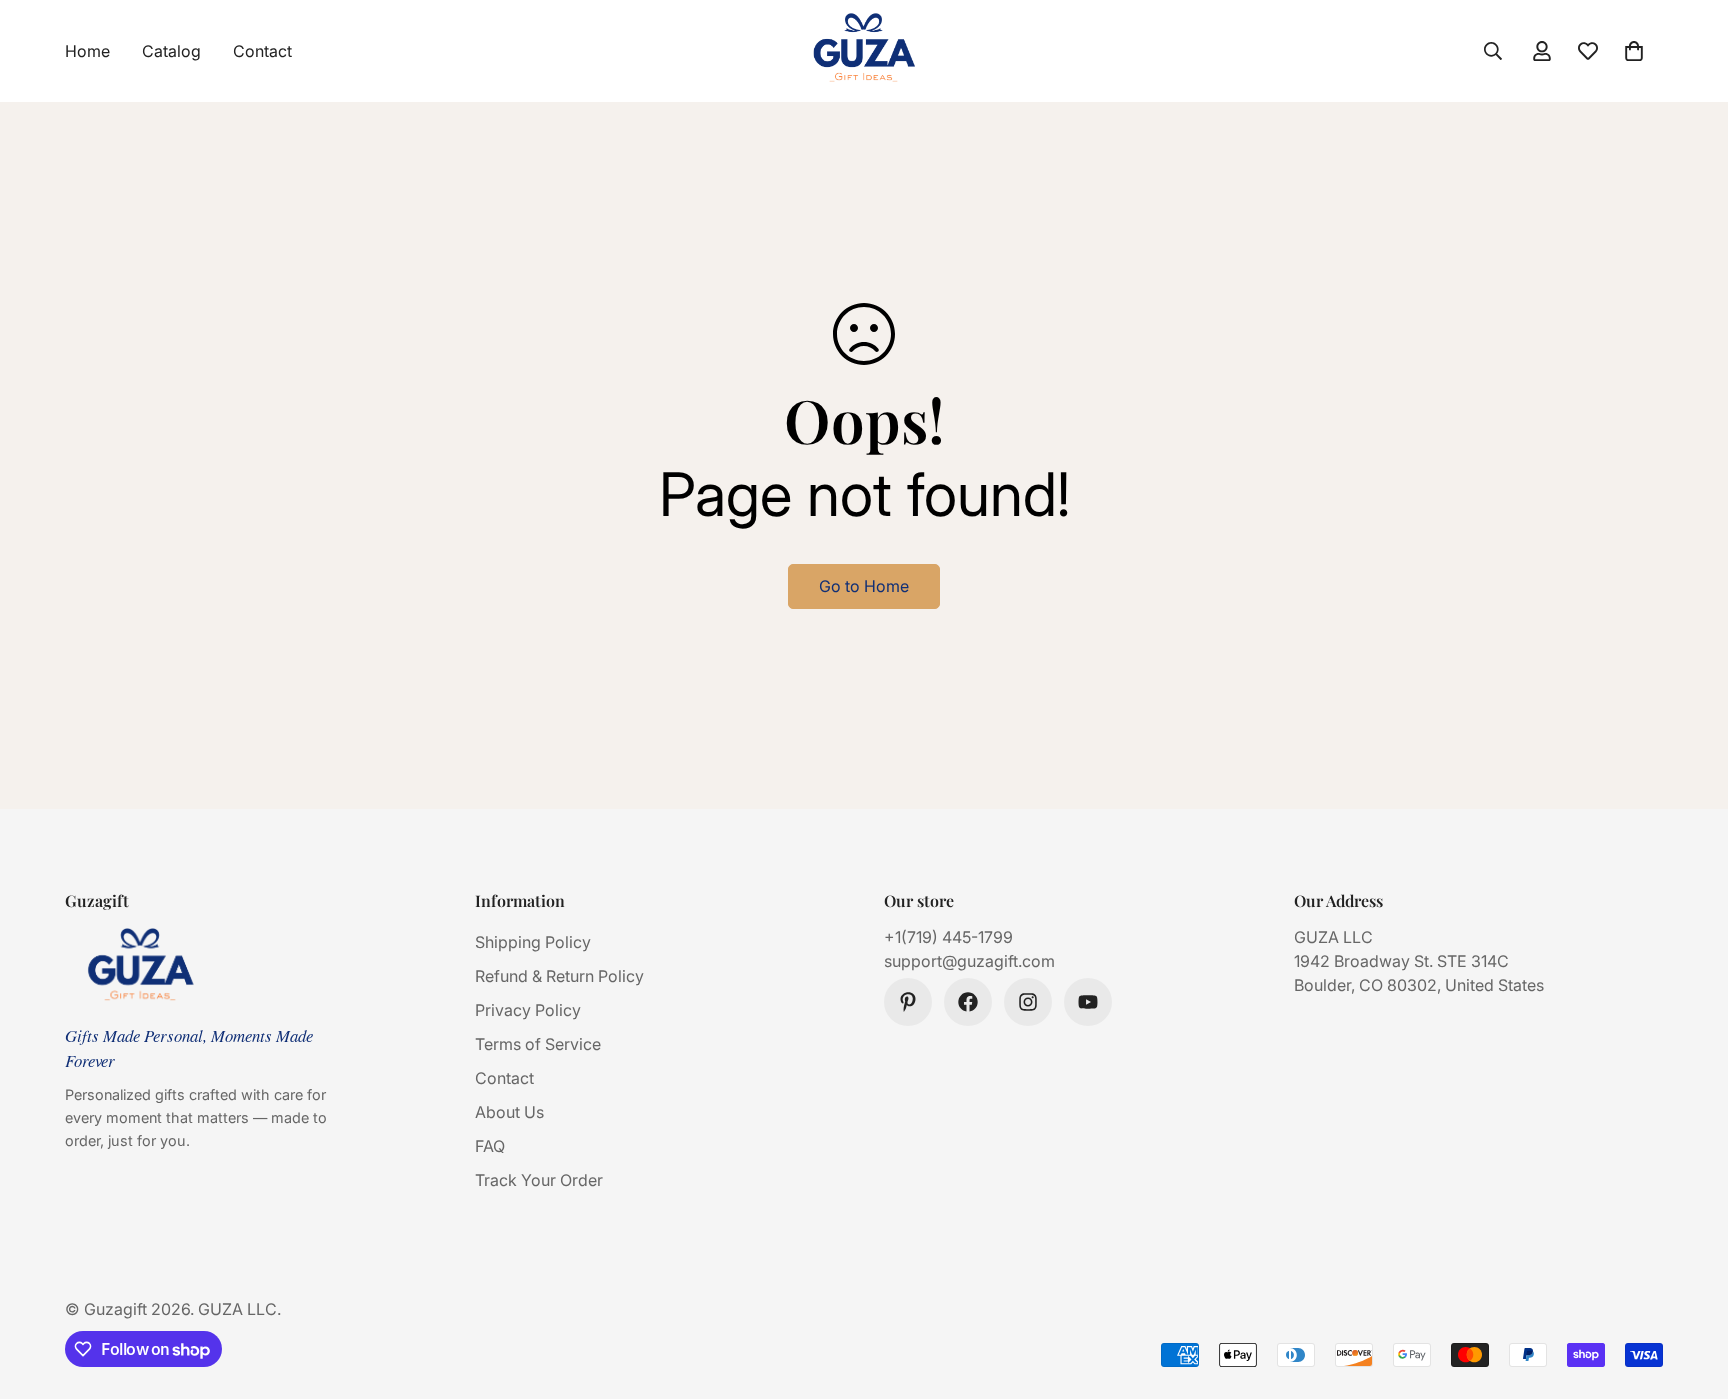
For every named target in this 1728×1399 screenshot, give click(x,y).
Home (87, 51)
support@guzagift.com (969, 961)
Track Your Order (539, 1180)
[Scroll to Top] (1689, 1290)
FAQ (490, 1146)
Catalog (171, 51)
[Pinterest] (908, 1002)
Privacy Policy (528, 1010)
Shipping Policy (533, 942)
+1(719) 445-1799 (948, 937)
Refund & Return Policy (559, 976)
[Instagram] (1028, 1002)
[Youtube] (1088, 1002)
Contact (262, 51)
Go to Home (864, 586)
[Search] (1493, 51)
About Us (509, 1112)
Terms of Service (538, 1044)
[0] (1634, 51)
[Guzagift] (863, 51)
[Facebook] (968, 1002)
